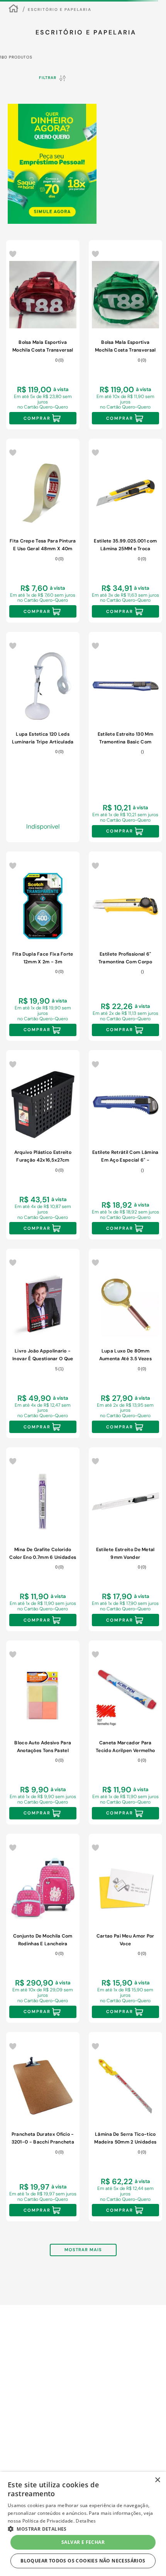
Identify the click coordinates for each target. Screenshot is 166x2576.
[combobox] (83, 37)
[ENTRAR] (135, 13)
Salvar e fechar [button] (83, 2542)
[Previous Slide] (9, 167)
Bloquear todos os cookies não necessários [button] (83, 2561)
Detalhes (86, 2521)
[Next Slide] (154, 167)
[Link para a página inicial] (14, 57)
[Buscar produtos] (149, 37)
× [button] (157, 2480)
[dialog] (83, 2524)
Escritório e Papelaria (60, 58)
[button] (50, 193)
